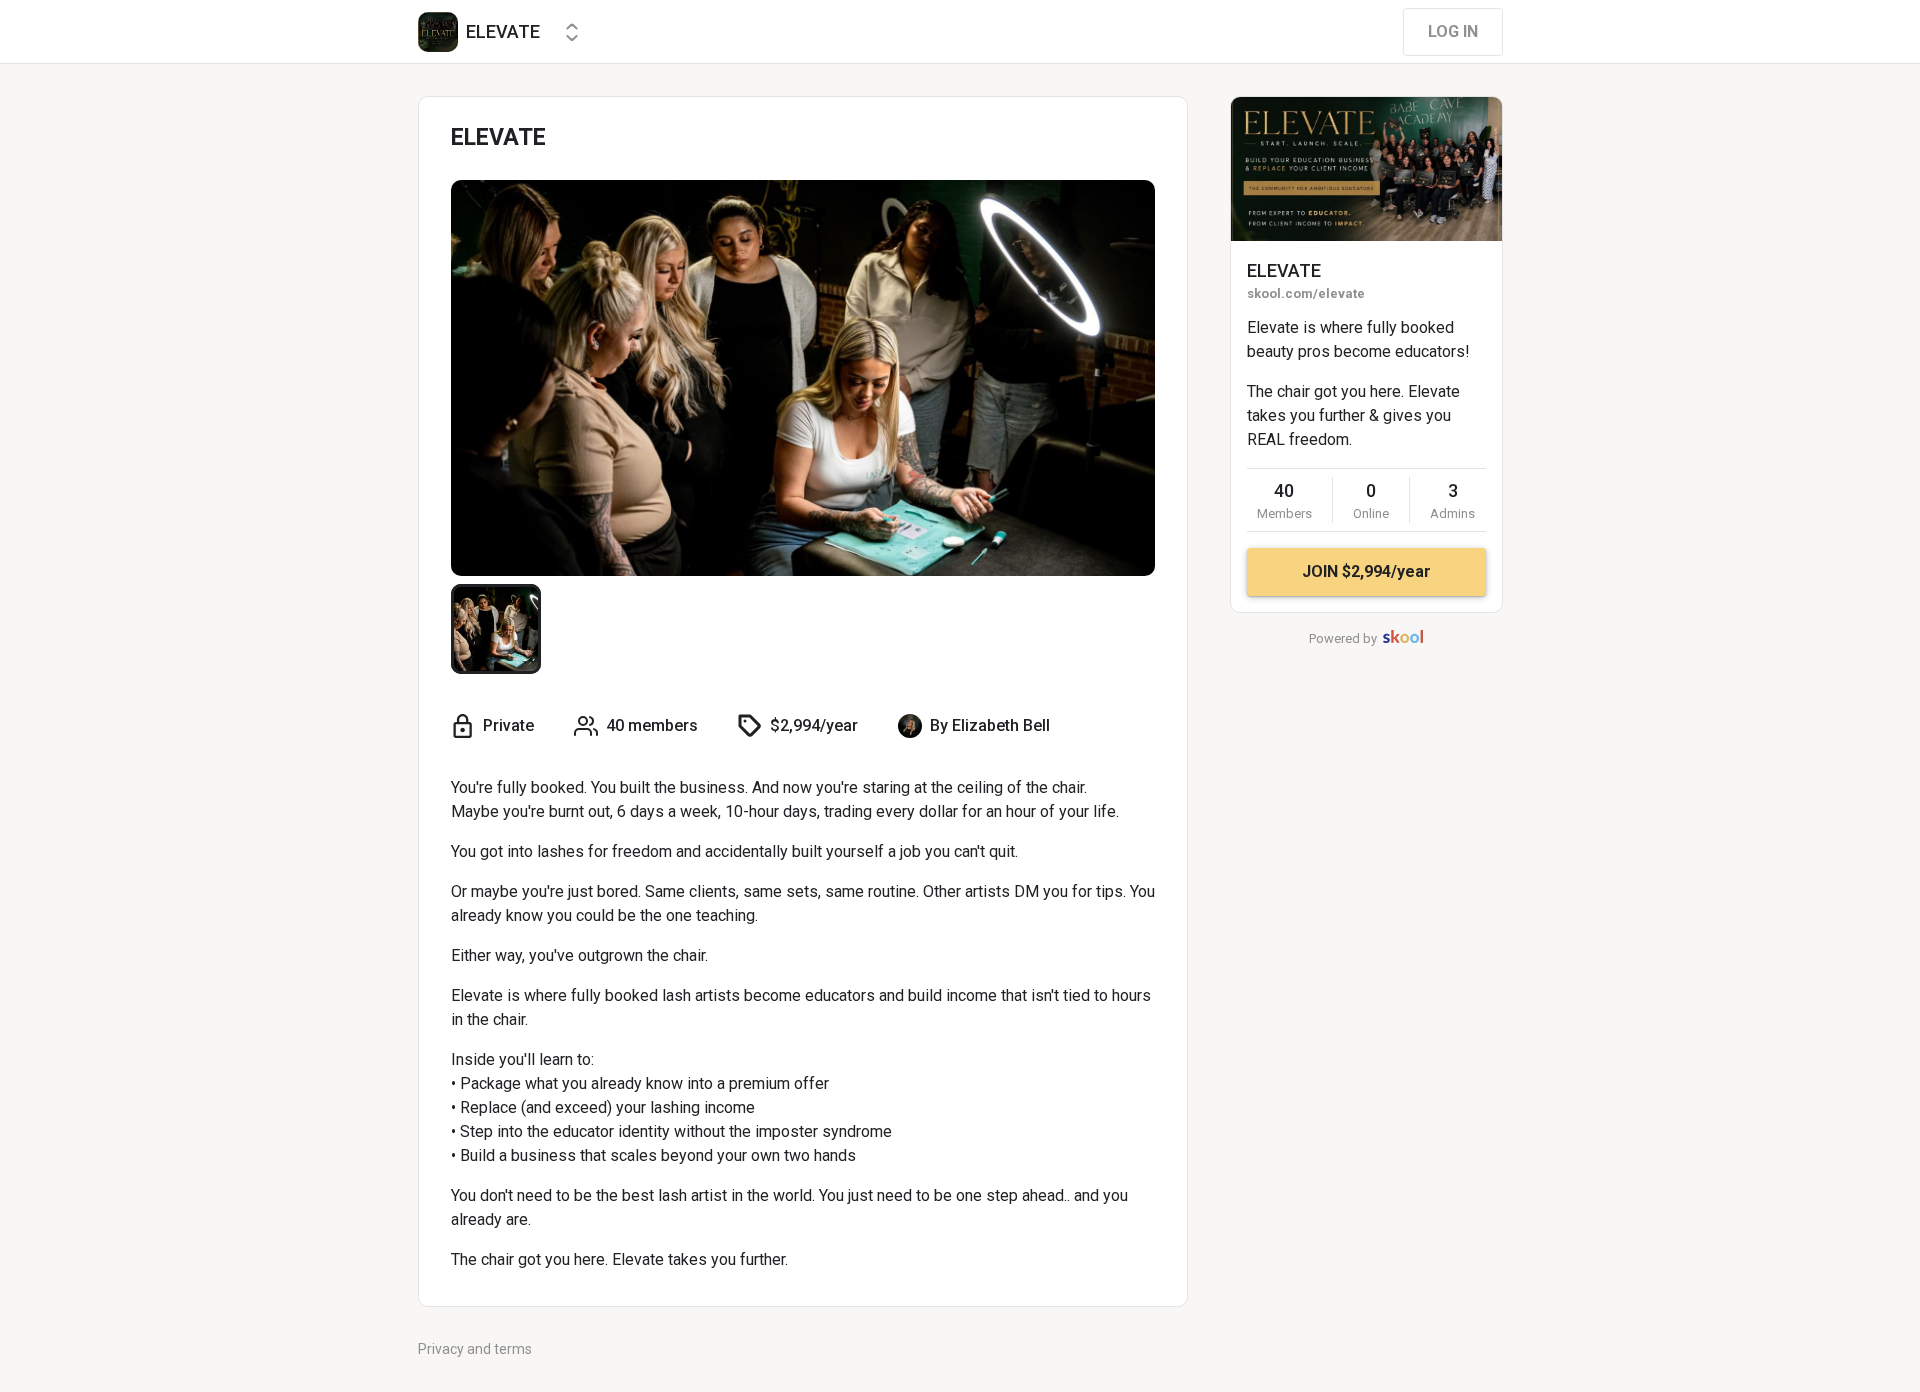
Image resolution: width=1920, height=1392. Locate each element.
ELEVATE (1284, 270)
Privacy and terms (475, 1349)
